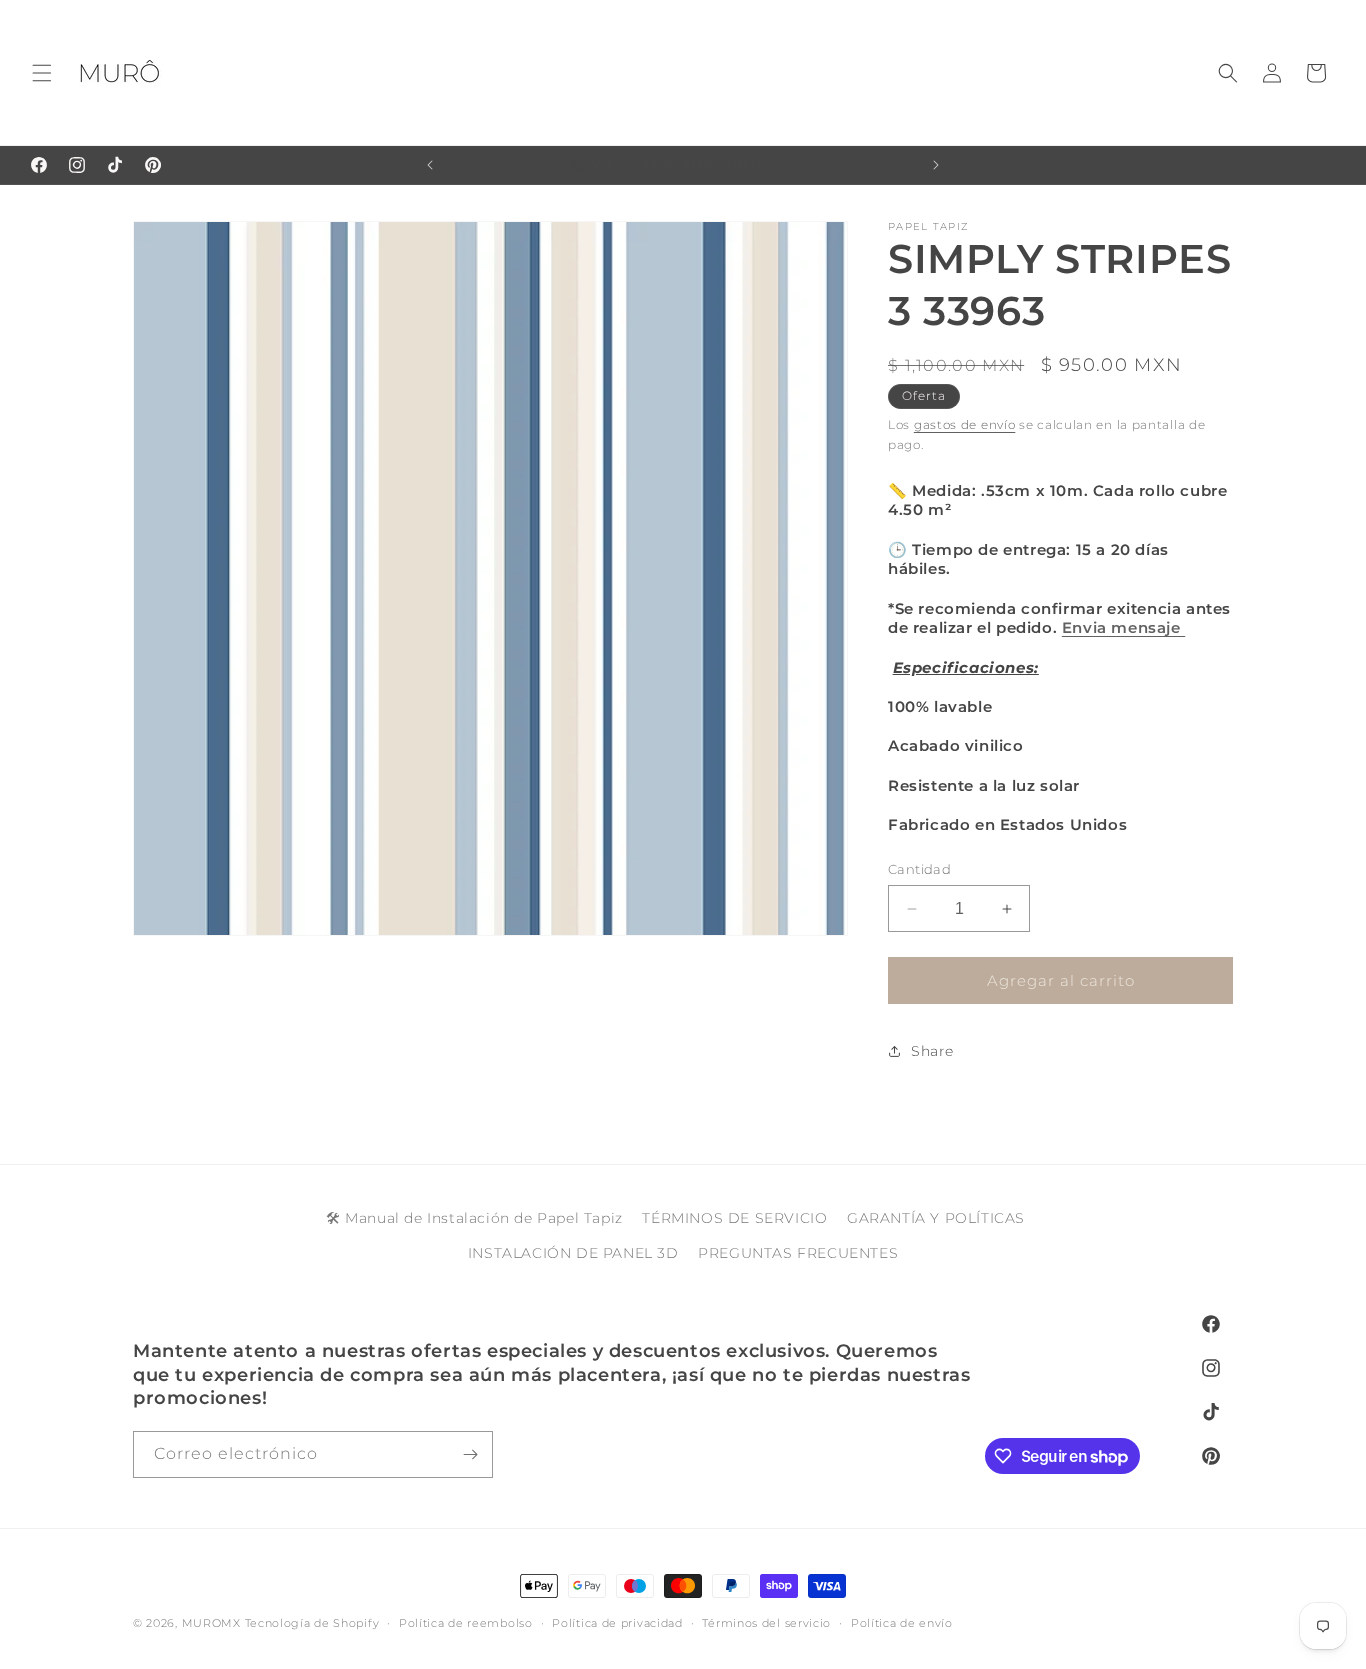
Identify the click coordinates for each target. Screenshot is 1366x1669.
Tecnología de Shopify (312, 1623)
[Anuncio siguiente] (936, 165)
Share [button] (932, 1051)
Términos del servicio (766, 1623)
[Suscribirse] (470, 1454)
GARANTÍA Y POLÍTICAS (936, 1218)
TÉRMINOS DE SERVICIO (734, 1218)
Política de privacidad (617, 1623)
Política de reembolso (466, 1623)
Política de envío (902, 1623)
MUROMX (211, 1623)
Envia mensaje (1123, 627)
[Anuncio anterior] (430, 165)
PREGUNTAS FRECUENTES (798, 1254)
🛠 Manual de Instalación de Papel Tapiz (474, 1218)
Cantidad (919, 869)
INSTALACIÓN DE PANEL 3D (573, 1254)
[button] (42, 73)
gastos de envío (965, 424)
